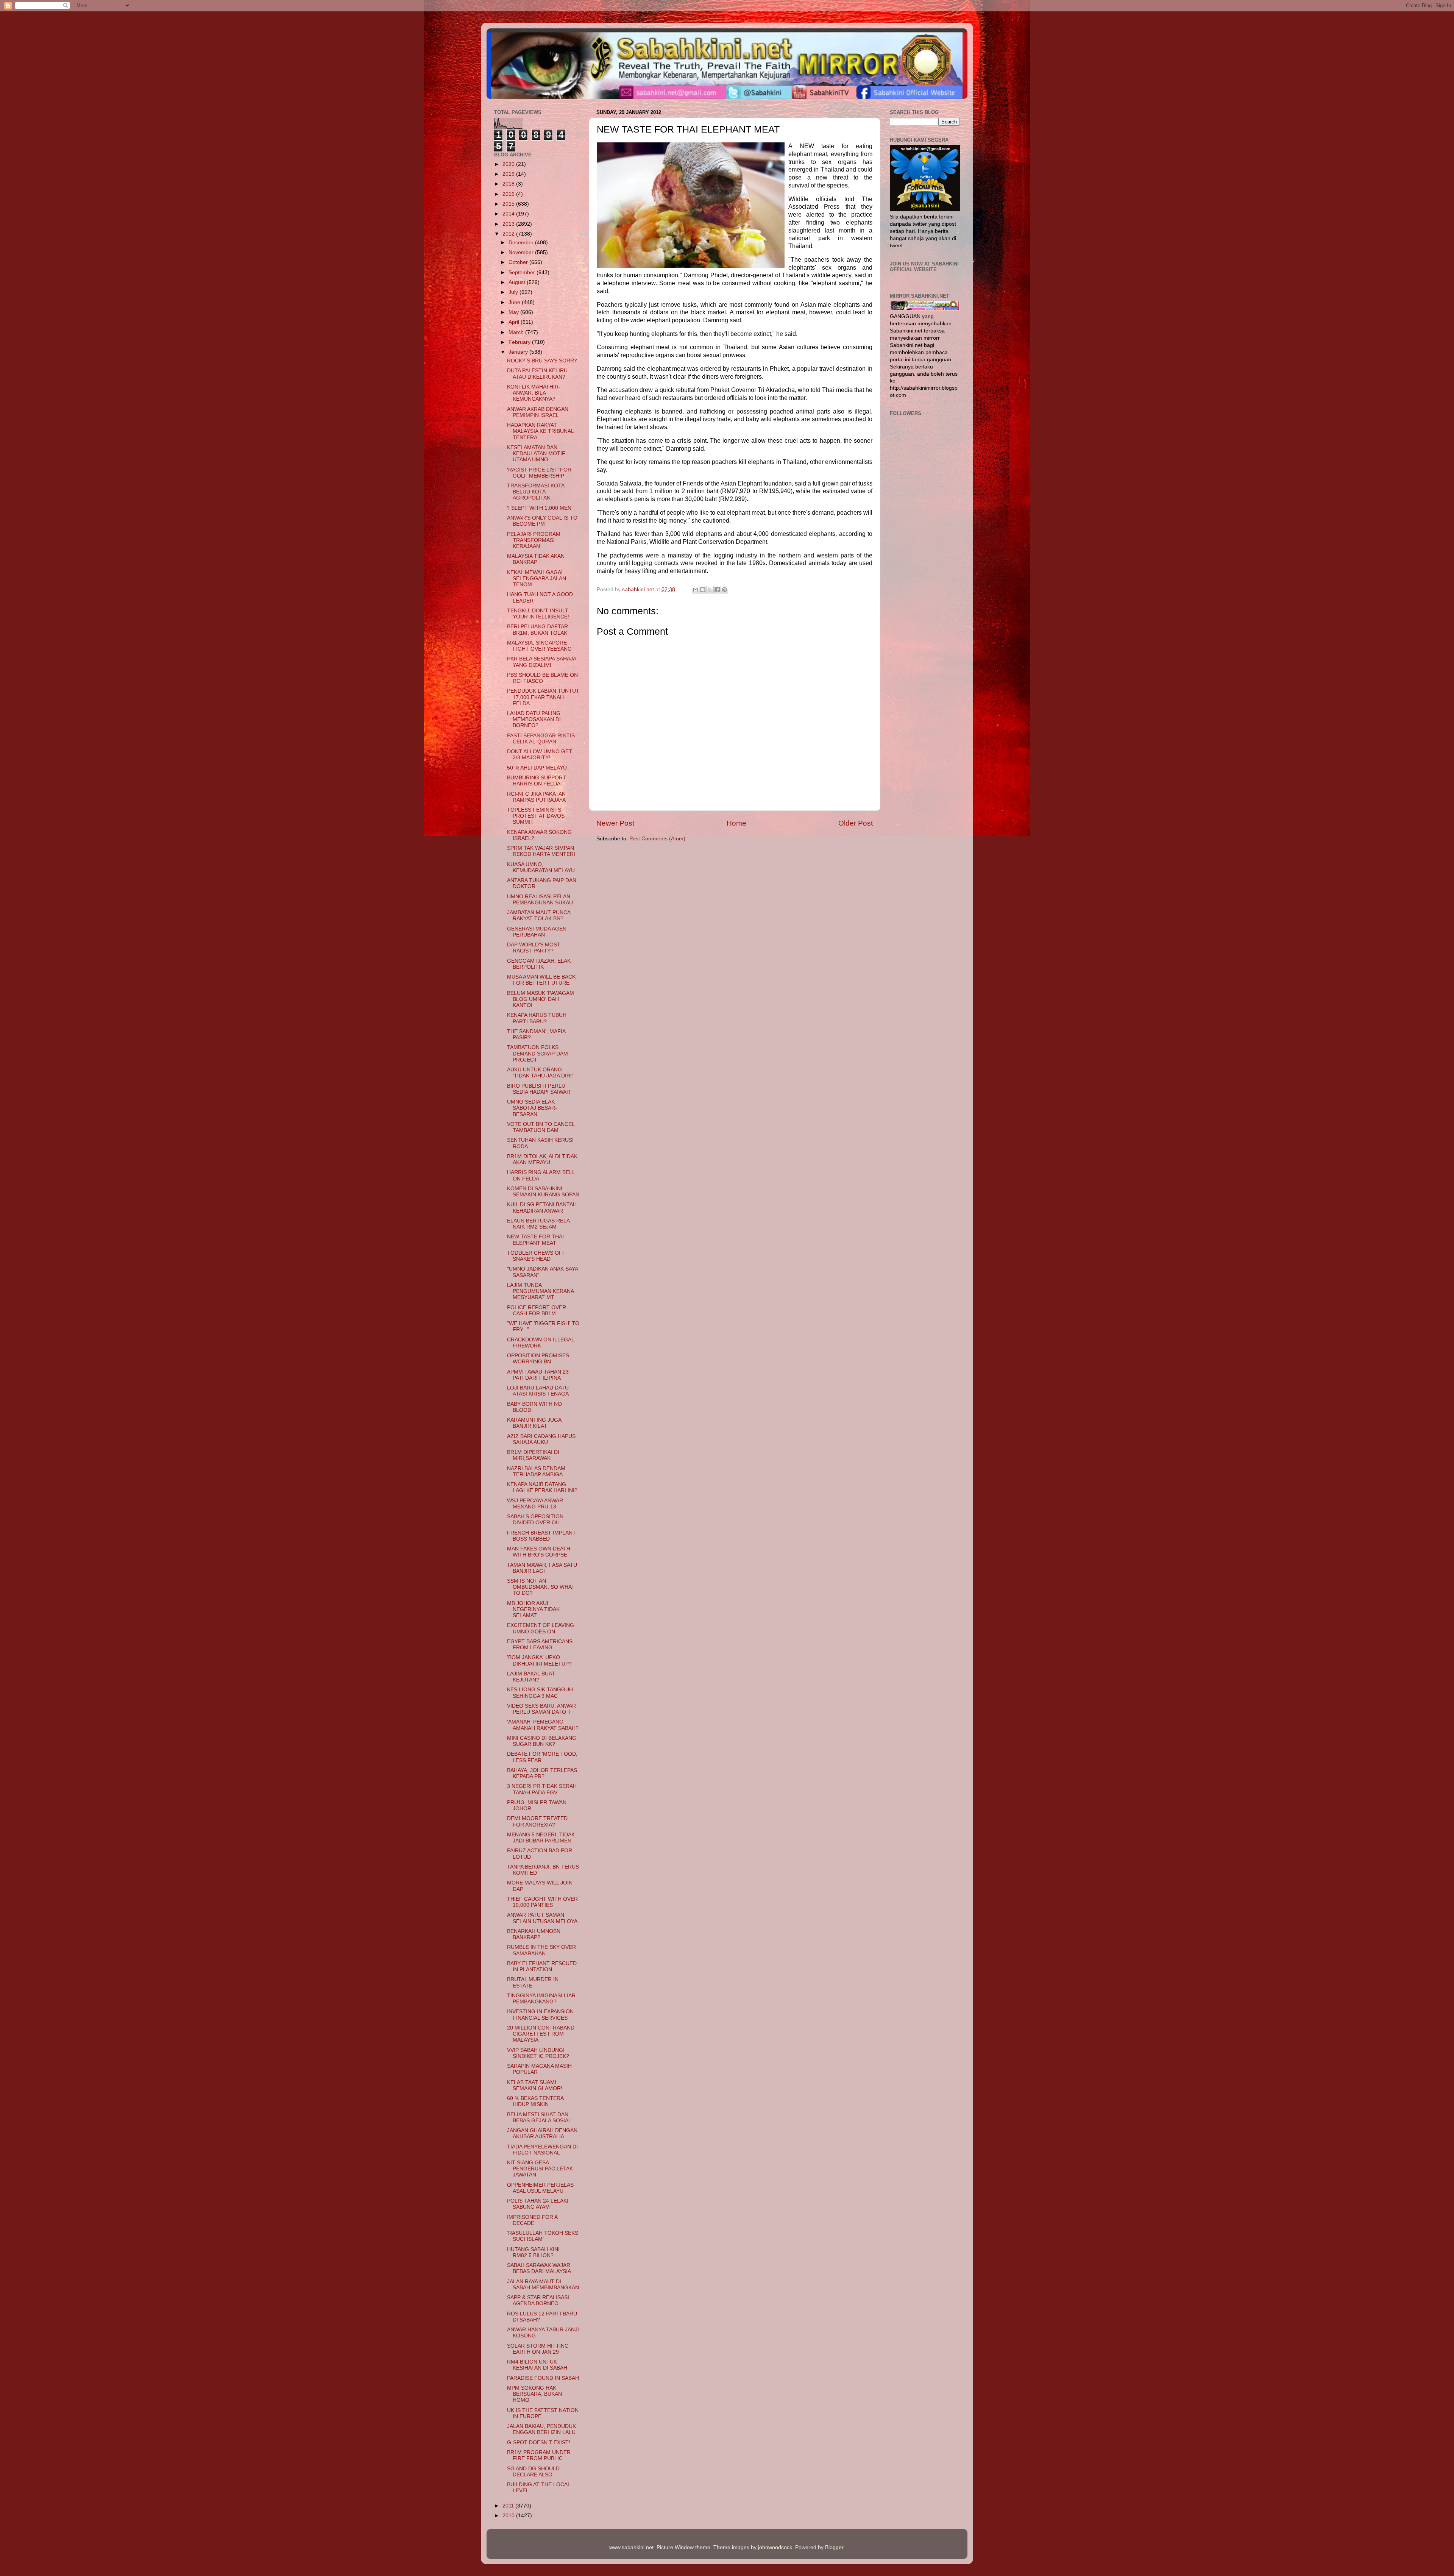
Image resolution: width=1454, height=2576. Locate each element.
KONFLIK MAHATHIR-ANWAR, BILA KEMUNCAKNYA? (534, 393)
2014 (509, 214)
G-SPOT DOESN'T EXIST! (539, 2443)
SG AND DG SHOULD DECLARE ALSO (533, 2472)
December (522, 243)
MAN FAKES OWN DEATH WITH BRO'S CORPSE (539, 1552)
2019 (509, 174)
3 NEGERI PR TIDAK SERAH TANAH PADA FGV (542, 1789)
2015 (509, 204)
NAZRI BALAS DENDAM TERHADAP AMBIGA (536, 1471)
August (518, 282)
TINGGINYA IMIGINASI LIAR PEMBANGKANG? (541, 1999)
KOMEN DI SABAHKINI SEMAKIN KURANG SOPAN (543, 1192)
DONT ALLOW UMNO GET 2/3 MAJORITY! (540, 755)
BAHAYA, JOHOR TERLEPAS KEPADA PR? (542, 1773)
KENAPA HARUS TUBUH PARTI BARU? (537, 1018)
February (520, 342)
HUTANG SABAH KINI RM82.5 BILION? (533, 2252)
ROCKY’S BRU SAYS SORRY (542, 361)
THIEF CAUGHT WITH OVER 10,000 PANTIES (542, 1902)
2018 (509, 184)
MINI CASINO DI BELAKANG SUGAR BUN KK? (542, 1741)
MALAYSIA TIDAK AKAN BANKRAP (536, 559)
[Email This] (696, 590)
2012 (509, 234)
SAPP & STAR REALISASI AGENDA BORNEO (538, 2300)
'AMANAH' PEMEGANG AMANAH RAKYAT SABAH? (543, 1725)
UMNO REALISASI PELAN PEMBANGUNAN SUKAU (540, 900)
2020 (509, 164)
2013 (509, 224)
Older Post (856, 823)
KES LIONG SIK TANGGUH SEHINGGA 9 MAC (540, 1693)
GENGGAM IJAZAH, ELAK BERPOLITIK (539, 964)
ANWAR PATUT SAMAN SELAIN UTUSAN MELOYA (542, 1918)
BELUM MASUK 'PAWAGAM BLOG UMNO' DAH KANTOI (541, 999)
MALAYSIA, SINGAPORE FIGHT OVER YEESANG (539, 646)
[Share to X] (710, 590)
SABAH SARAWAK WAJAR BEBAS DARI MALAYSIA (539, 2268)
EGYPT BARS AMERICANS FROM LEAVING (540, 1645)
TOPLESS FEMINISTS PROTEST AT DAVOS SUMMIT (536, 816)
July (514, 292)
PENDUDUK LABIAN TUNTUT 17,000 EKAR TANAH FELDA (543, 697)
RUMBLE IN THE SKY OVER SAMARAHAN (541, 1950)
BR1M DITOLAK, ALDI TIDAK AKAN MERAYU (542, 1159)
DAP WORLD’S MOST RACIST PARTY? (534, 948)
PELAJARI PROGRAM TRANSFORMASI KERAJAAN (534, 540)
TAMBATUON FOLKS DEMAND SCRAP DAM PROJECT (537, 1053)
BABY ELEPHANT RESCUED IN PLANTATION (542, 1966)
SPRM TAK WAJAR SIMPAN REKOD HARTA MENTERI (541, 851)
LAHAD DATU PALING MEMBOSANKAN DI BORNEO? (534, 719)
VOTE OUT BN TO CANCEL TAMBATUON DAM (541, 1127)
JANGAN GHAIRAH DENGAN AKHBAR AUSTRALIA (542, 2133)
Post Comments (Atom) (657, 839)
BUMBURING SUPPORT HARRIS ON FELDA (537, 781)
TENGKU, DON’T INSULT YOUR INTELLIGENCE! (538, 614)
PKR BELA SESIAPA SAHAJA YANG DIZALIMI (541, 662)
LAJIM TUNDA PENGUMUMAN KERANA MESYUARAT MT (540, 1291)
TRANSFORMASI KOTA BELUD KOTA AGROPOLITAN (536, 492)
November (522, 252)
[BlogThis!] (703, 590)
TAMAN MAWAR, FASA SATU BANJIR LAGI (542, 1568)
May (514, 312)
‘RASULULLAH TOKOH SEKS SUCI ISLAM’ (543, 2236)
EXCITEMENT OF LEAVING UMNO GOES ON (541, 1628)
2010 (509, 2516)
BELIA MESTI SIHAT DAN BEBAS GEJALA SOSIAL (539, 2118)
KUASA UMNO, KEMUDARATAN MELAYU (541, 867)
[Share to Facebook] (717, 590)
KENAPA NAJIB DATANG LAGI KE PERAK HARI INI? (542, 1487)
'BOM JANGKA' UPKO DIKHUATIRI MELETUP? (539, 1660)
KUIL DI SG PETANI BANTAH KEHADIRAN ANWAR (542, 1208)
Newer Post (615, 823)
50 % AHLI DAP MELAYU (537, 768)
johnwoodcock (775, 2547)
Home (736, 823)
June (515, 302)
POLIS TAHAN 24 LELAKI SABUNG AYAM (538, 2204)
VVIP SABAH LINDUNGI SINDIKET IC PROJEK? (538, 2053)
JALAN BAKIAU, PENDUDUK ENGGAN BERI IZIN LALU (541, 2429)
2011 (509, 2506)
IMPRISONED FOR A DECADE (532, 2220)
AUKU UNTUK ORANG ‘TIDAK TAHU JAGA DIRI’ (540, 1073)
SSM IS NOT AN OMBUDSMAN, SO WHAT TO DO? (541, 1587)
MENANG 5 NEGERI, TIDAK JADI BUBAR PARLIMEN (541, 1838)
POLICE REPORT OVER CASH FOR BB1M (537, 1311)
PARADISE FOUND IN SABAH (543, 2378)
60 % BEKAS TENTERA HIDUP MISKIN (535, 2101)
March (517, 332)
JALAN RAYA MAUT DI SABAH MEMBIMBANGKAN (543, 2285)
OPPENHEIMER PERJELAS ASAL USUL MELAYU (540, 2188)
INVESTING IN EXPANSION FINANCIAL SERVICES (540, 2015)
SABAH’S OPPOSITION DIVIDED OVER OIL (535, 1520)
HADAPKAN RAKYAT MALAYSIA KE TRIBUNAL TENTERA (540, 431)
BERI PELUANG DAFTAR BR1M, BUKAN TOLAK (537, 630)
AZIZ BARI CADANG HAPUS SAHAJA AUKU (541, 1439)
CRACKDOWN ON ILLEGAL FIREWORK (541, 1343)
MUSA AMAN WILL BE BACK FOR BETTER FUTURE (541, 980)
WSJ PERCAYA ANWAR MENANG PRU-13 (535, 1504)
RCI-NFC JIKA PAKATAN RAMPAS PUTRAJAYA (536, 797)
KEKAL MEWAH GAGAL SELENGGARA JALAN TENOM (537, 578)
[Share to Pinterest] (724, 590)
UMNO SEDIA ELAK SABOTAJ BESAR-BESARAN (532, 1108)
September (523, 272)
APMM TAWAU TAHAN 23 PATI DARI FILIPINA (538, 1375)
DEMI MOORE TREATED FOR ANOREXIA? (537, 1821)
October (519, 262)
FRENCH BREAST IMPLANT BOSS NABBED (541, 1536)
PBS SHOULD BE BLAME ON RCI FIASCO (542, 678)
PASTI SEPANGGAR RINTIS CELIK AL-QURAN (541, 739)
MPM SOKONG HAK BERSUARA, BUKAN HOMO (534, 2394)
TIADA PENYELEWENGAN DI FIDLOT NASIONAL (542, 2150)
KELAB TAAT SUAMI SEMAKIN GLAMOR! (535, 2085)
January (519, 352)
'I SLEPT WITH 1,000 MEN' (540, 508)
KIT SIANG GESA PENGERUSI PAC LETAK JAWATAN (540, 2169)
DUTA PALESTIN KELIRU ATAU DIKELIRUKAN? (537, 374)
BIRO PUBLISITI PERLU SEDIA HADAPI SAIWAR (539, 1089)
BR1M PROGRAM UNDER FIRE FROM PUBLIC (539, 2455)
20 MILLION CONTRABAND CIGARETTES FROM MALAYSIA (541, 2034)
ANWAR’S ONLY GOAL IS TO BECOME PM (542, 521)
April (515, 322)
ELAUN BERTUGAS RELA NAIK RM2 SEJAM (538, 1224)
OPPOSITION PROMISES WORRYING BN (538, 1359)
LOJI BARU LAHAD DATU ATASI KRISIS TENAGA (538, 1391)
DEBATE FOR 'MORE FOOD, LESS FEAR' (542, 1757)
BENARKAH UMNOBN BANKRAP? (534, 1934)
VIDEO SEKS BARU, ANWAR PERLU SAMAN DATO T (541, 1709)
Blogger (834, 2547)
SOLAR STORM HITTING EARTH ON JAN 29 (538, 2349)
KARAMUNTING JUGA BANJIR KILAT (534, 1423)
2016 (509, 194)
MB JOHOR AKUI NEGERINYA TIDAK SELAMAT (533, 1609)
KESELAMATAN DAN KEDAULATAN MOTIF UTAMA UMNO (536, 454)
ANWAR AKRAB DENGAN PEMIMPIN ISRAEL (538, 412)
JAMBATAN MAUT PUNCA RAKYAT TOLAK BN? (539, 916)
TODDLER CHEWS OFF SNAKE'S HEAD (536, 1256)
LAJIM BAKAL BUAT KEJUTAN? (531, 1677)
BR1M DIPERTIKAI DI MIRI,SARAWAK (533, 1455)
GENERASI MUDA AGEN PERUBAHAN (537, 932)
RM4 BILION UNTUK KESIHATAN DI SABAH (537, 2365)
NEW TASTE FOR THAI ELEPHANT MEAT (535, 1240)
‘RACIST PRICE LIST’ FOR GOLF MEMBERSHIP (539, 473)
